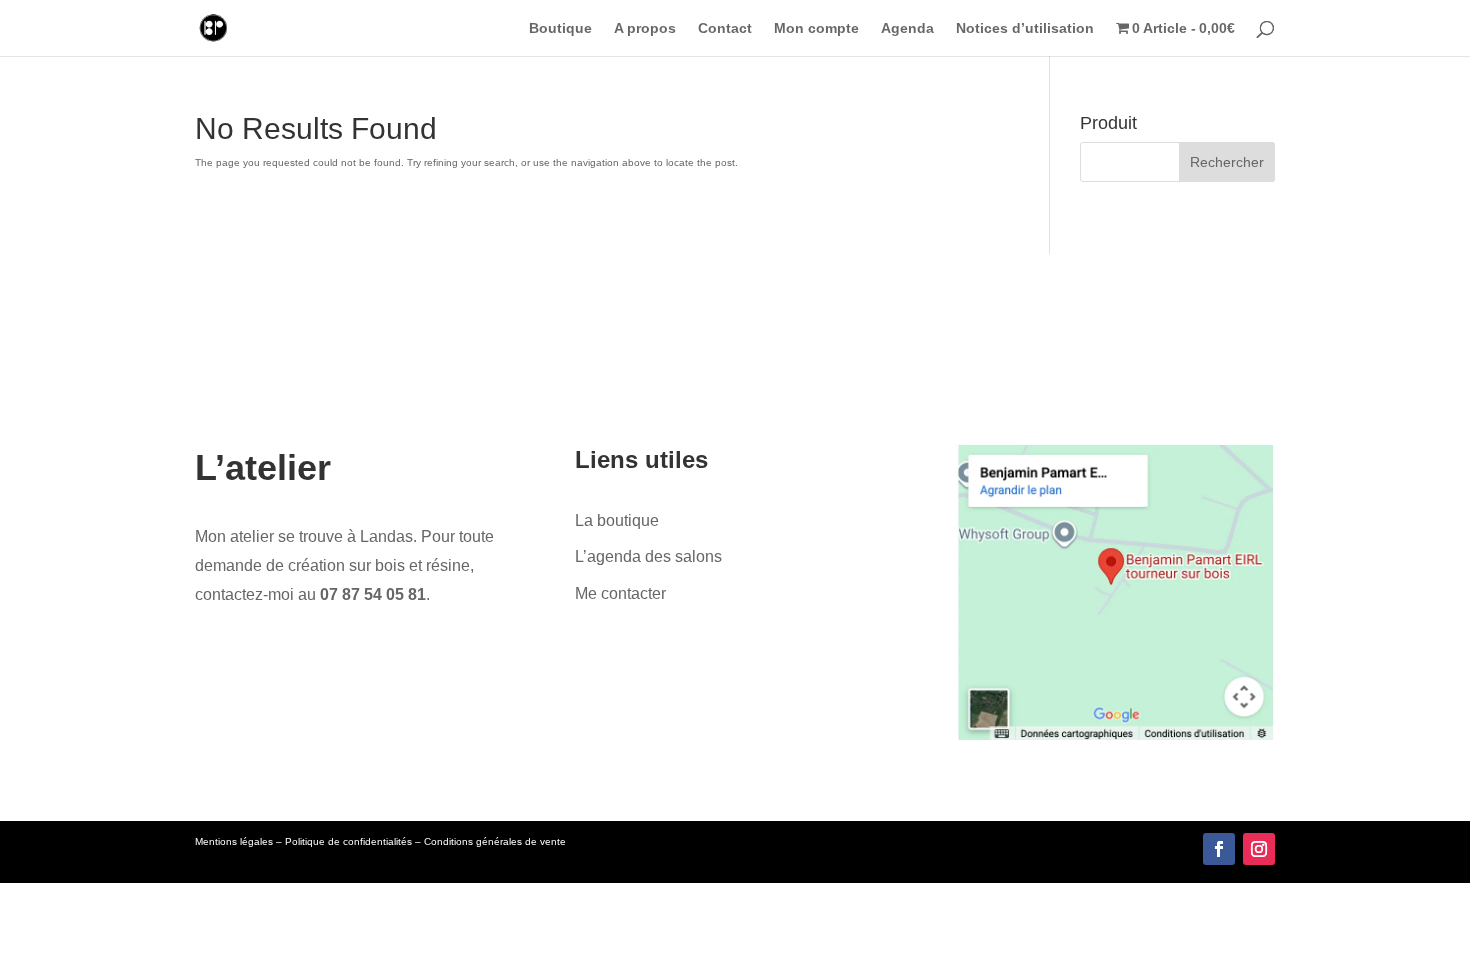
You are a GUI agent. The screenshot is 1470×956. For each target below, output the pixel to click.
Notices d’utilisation (1025, 28)
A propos (645, 28)
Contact (725, 28)
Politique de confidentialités (348, 841)
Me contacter (620, 593)
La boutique (617, 520)
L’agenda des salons (648, 556)
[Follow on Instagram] (1259, 849)
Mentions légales (234, 841)
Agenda (907, 28)
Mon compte (816, 28)
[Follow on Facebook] (1219, 849)
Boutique (560, 28)
